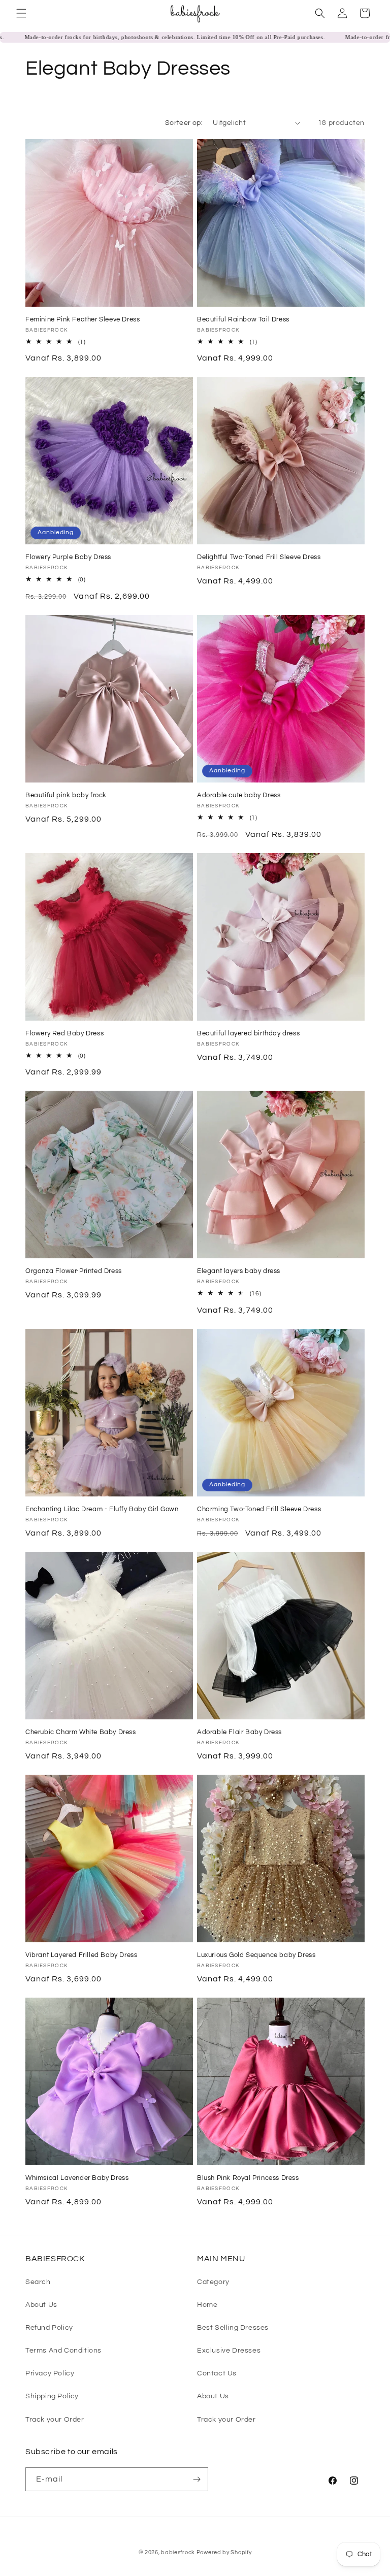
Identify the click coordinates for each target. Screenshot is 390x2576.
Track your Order (55, 2420)
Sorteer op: (184, 123)
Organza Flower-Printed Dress (74, 1271)
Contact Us (217, 2373)
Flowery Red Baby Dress (64, 1033)
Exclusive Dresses (229, 2351)
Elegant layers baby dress (239, 1271)
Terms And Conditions (63, 2351)
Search (38, 2282)
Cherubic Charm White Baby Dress (81, 1732)
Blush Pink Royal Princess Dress (248, 2178)
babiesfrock (178, 2552)
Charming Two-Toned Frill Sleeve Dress (259, 1509)
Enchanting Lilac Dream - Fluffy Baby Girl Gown (102, 1509)
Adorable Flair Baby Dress (239, 1732)
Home (207, 2305)
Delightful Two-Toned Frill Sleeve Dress (259, 557)
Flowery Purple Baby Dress (68, 557)
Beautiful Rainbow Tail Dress (243, 319)
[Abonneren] (197, 2479)
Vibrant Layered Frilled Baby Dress (81, 1955)
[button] (21, 13)
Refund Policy (49, 2328)
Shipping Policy (52, 2396)
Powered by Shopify (224, 2552)
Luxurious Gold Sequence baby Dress (256, 1955)
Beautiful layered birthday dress (248, 1033)
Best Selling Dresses (233, 2328)
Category (213, 2282)
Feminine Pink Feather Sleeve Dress (83, 319)
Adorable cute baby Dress (239, 795)
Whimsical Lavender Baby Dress (77, 2178)
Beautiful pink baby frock (66, 795)
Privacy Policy (50, 2373)
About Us (41, 2305)
